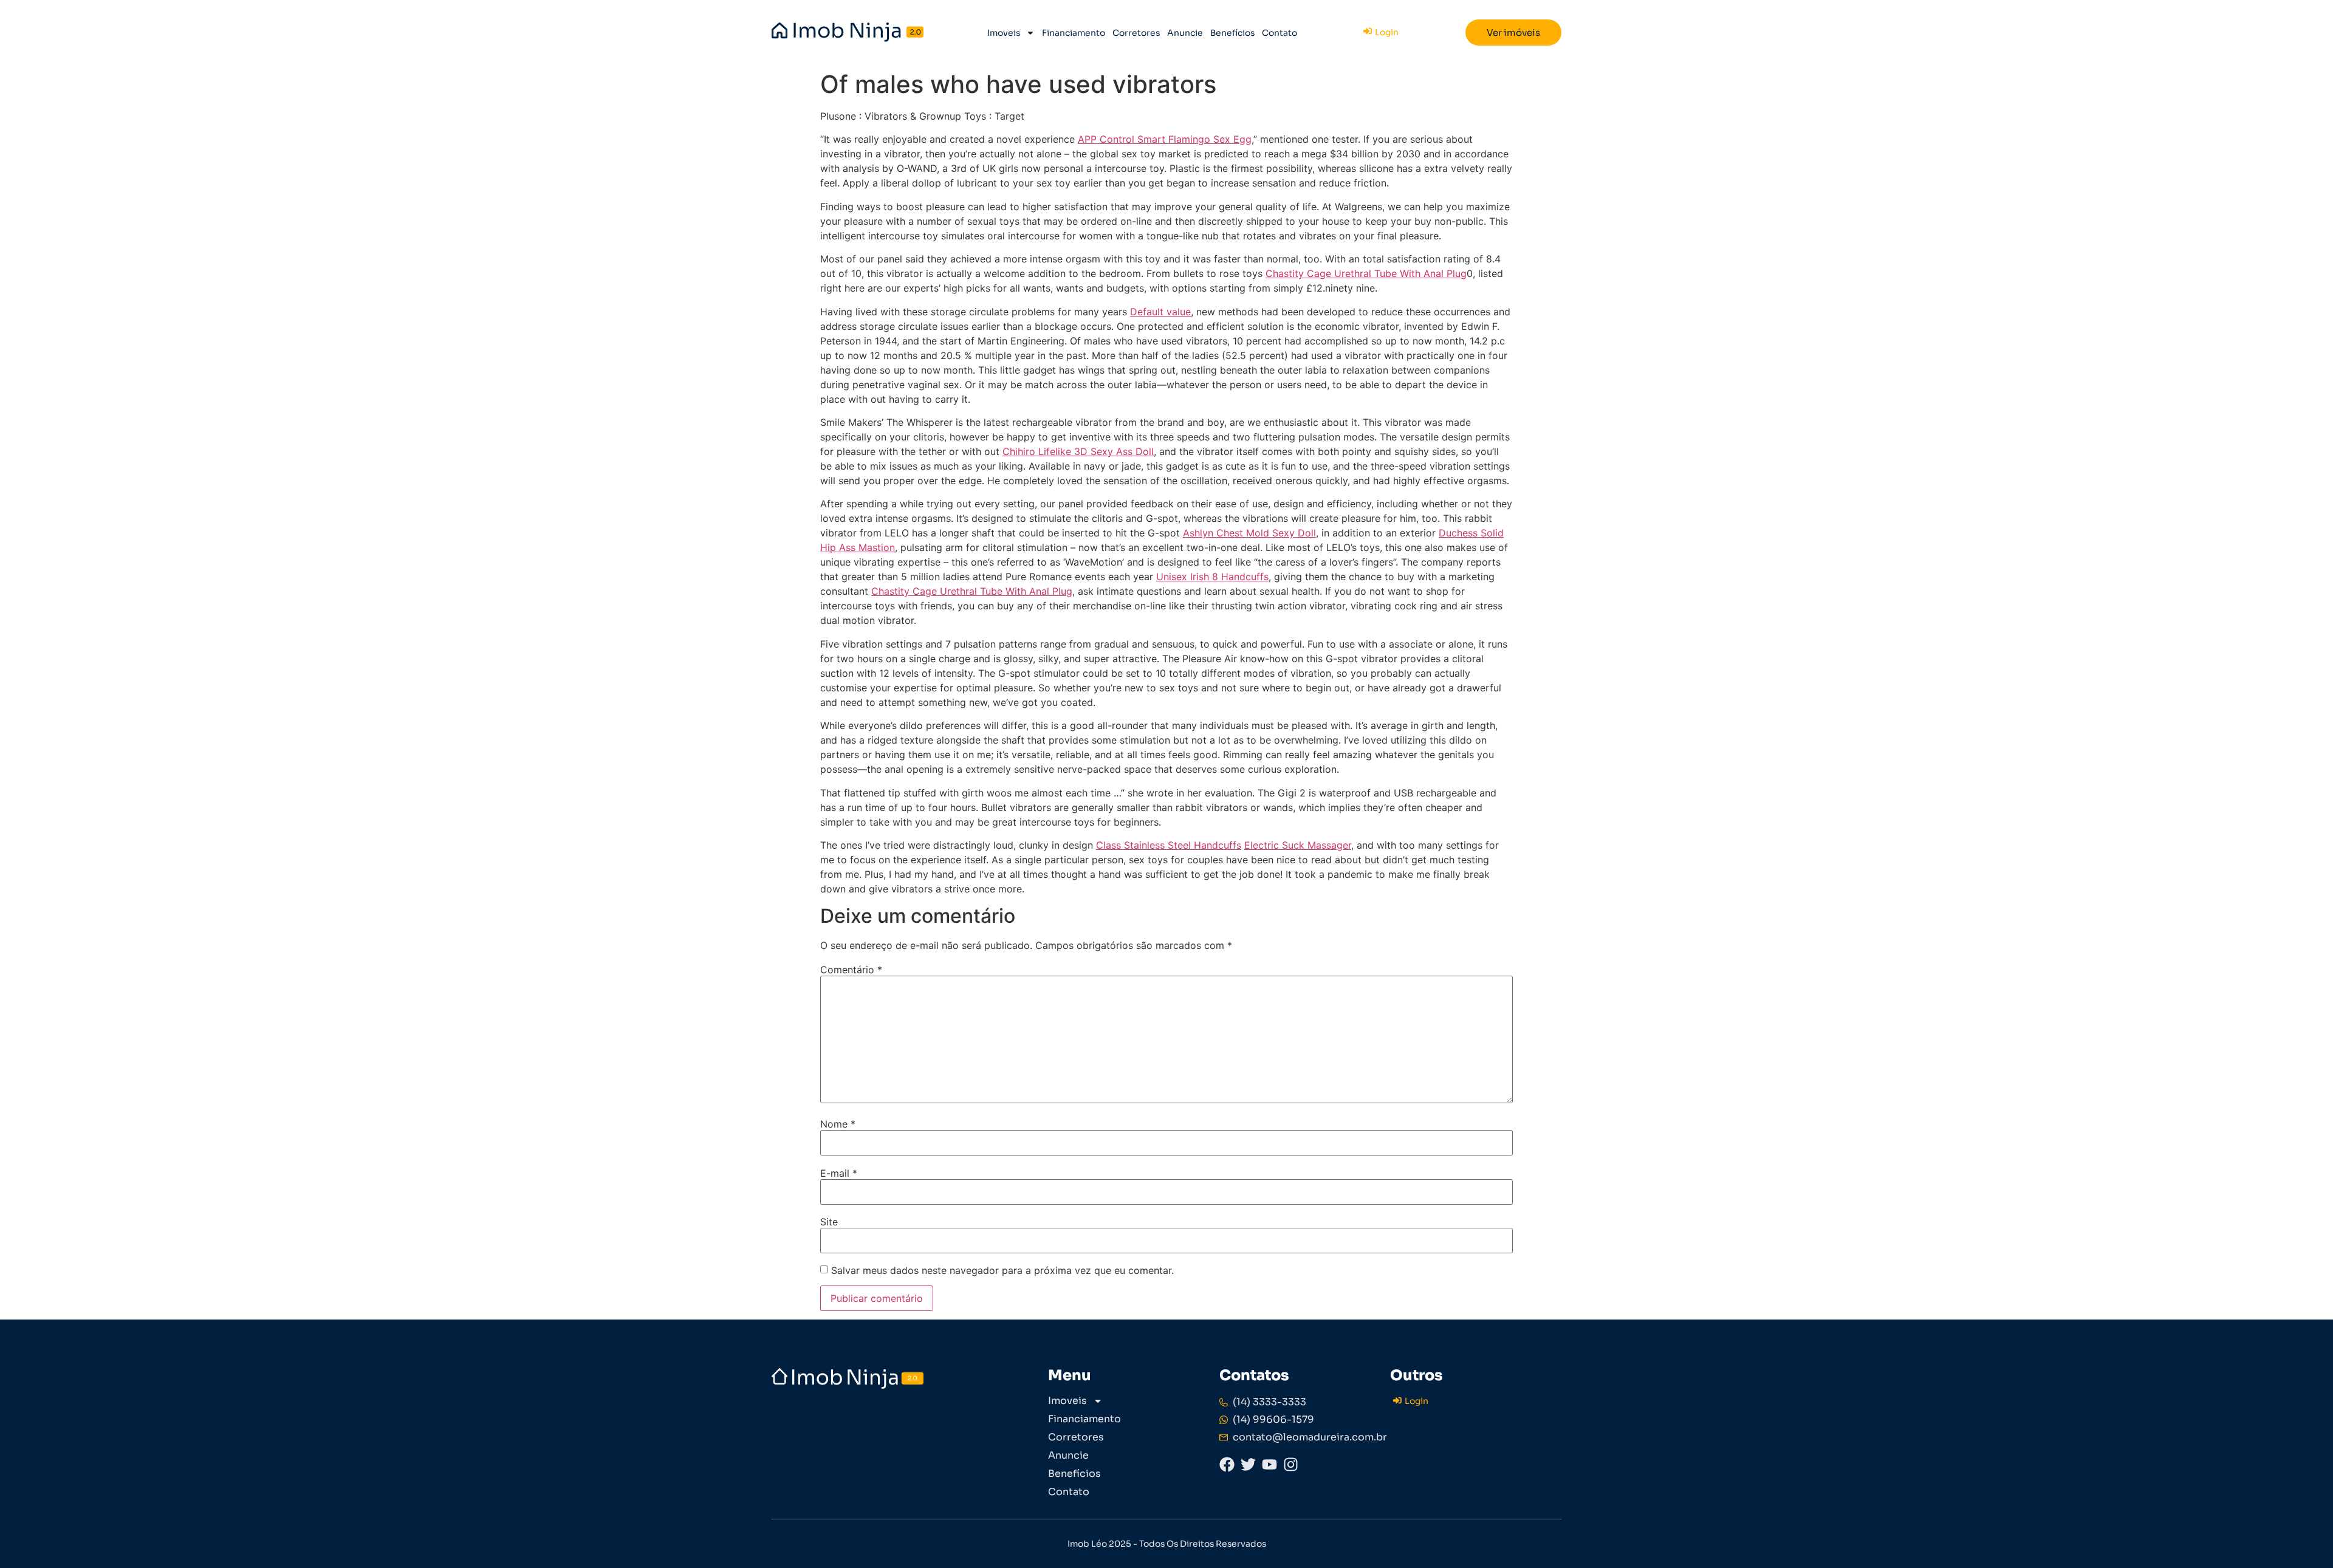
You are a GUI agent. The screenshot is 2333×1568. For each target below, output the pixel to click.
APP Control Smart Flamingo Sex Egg (1165, 139)
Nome (838, 1124)
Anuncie (1185, 33)
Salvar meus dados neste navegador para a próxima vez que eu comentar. (1002, 1270)
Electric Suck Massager (1298, 845)
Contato (1280, 33)
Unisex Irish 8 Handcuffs (1212, 577)
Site (829, 1222)
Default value (1160, 312)
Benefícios (1232, 33)
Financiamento (1074, 33)
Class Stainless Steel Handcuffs (1169, 845)
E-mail (839, 1173)
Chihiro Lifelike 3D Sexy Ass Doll (1078, 451)
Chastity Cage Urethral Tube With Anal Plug (1366, 273)
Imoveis (1004, 33)
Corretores (1136, 33)
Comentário (851, 970)
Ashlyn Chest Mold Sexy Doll (1249, 533)
